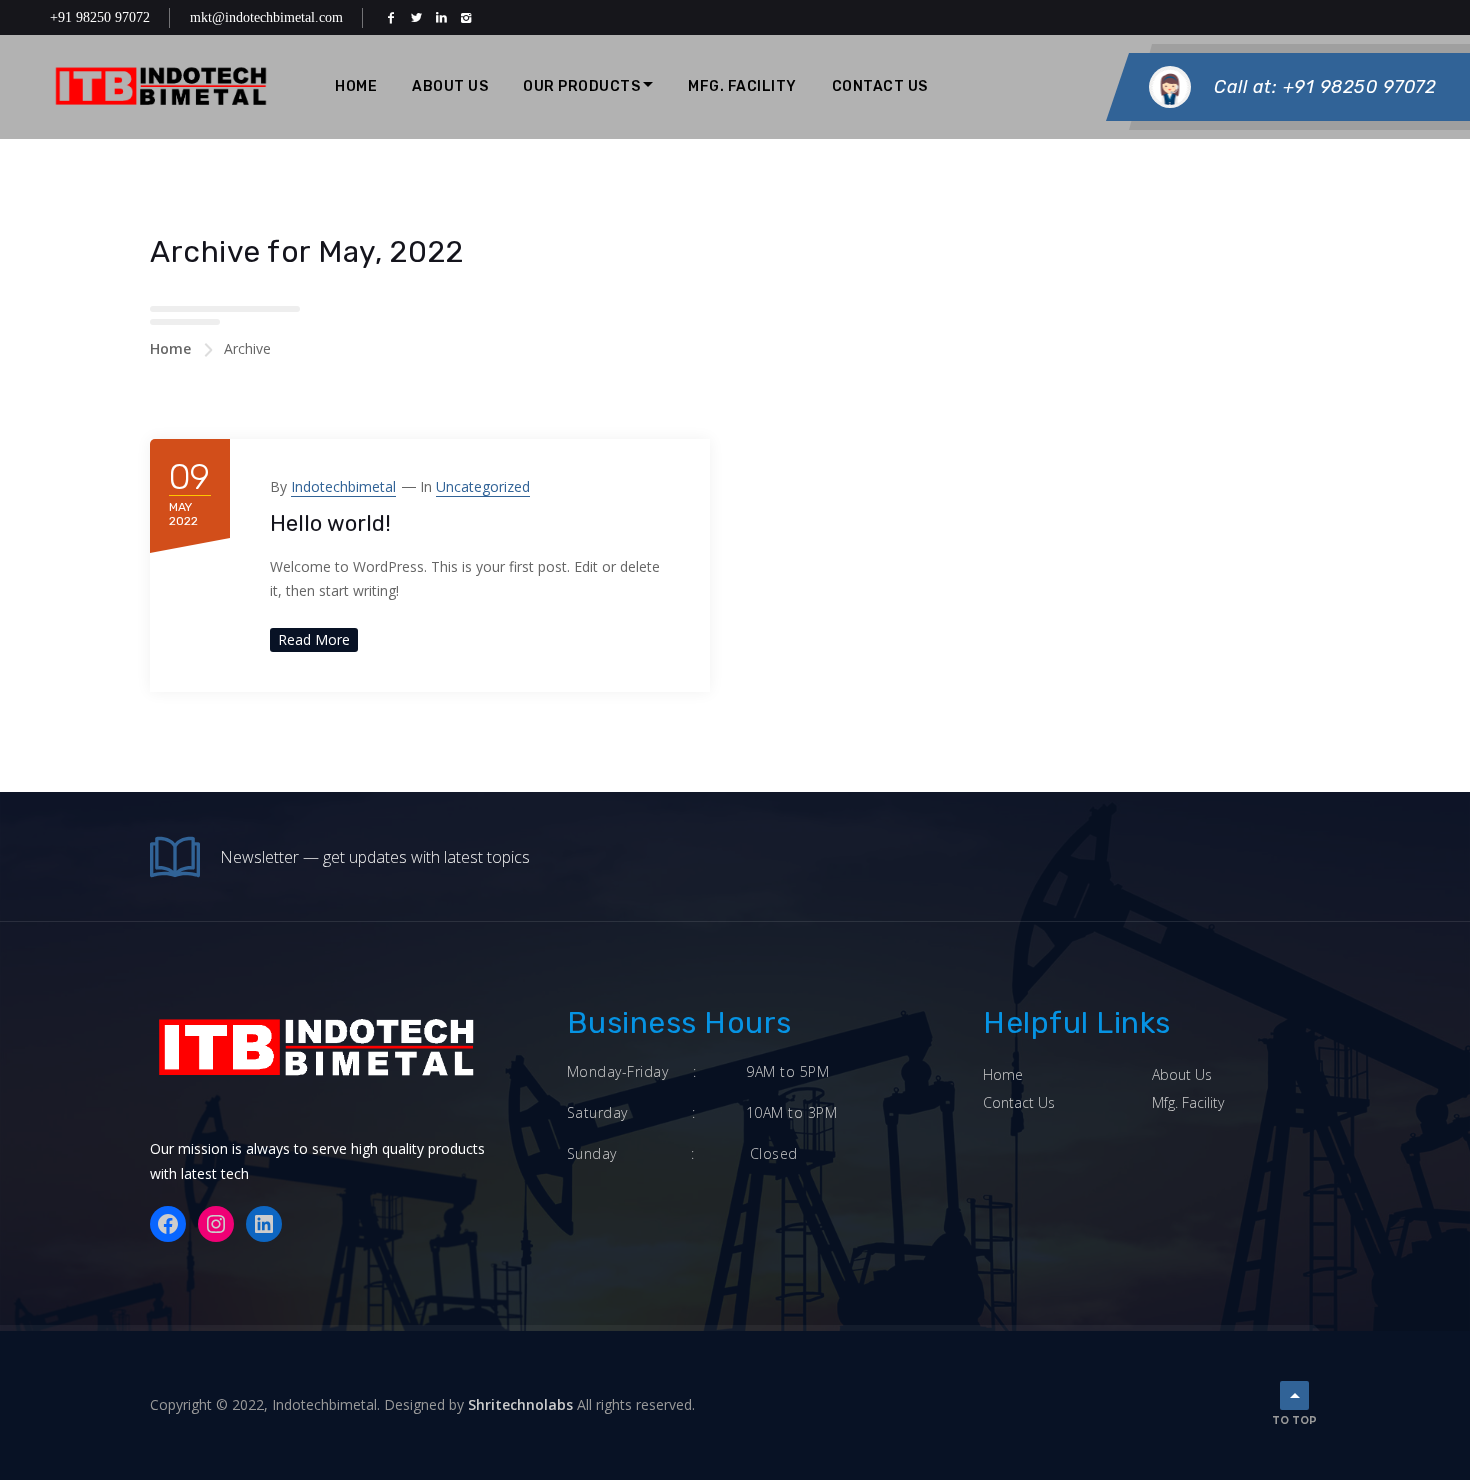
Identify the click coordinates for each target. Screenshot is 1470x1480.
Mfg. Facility (1188, 1102)
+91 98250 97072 (100, 17)
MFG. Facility (742, 86)
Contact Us (880, 86)
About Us (450, 86)
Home (356, 86)
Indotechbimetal (343, 486)
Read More (314, 639)
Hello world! (330, 523)
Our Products (581, 86)
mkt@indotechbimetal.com (266, 17)
